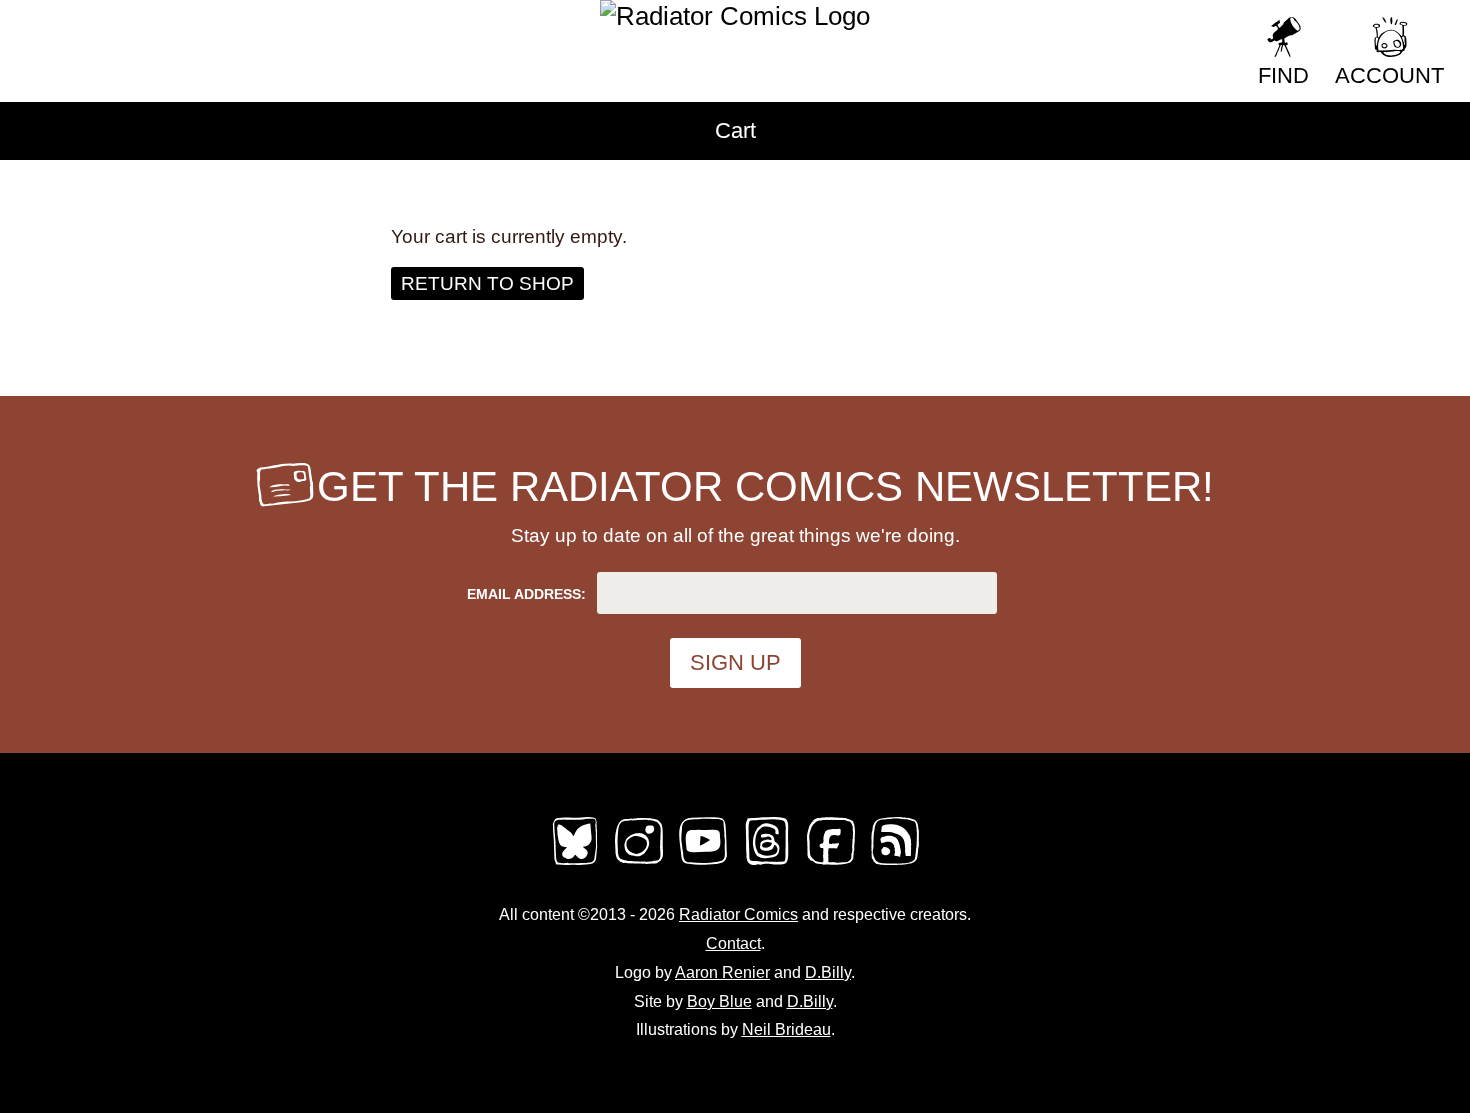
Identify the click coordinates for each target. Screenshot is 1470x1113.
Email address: (526, 594)
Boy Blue (719, 1001)
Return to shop (487, 283)
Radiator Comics (738, 914)
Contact (733, 943)
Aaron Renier (722, 972)
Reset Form (1089, 27)
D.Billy (828, 972)
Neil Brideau (786, 1029)
